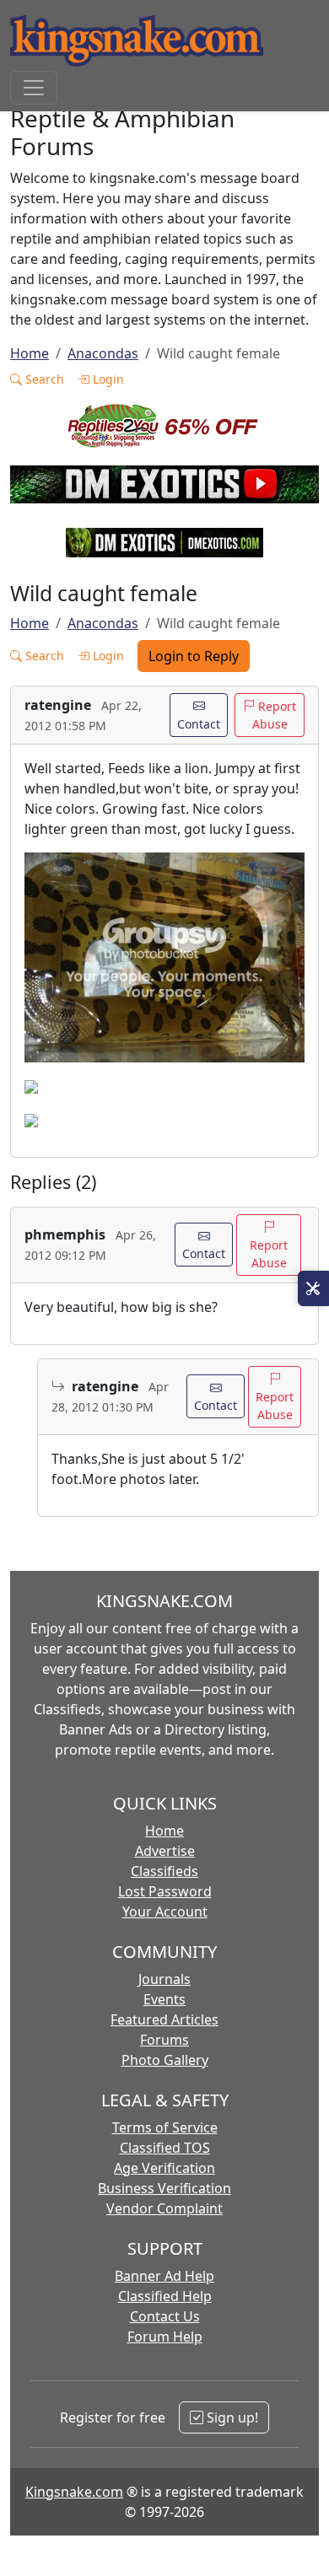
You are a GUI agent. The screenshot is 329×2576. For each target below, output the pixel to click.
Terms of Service (165, 2127)
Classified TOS (165, 2148)
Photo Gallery (165, 2060)
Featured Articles (164, 2019)
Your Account (165, 1912)
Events (164, 1999)
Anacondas (103, 353)
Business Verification (164, 2188)
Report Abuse (275, 715)
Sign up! (231, 2417)
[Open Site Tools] (313, 1288)
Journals (164, 1979)
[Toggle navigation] (34, 88)
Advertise (165, 1851)
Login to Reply (194, 656)
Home (30, 353)
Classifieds (164, 1871)
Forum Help (165, 2337)
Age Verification (164, 2168)
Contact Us (165, 2316)
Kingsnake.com (74, 2492)
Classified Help (165, 2296)
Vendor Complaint (164, 2208)
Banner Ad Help (164, 2276)
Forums (164, 2040)
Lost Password (165, 1891)
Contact (199, 724)
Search (43, 379)
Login (107, 379)
